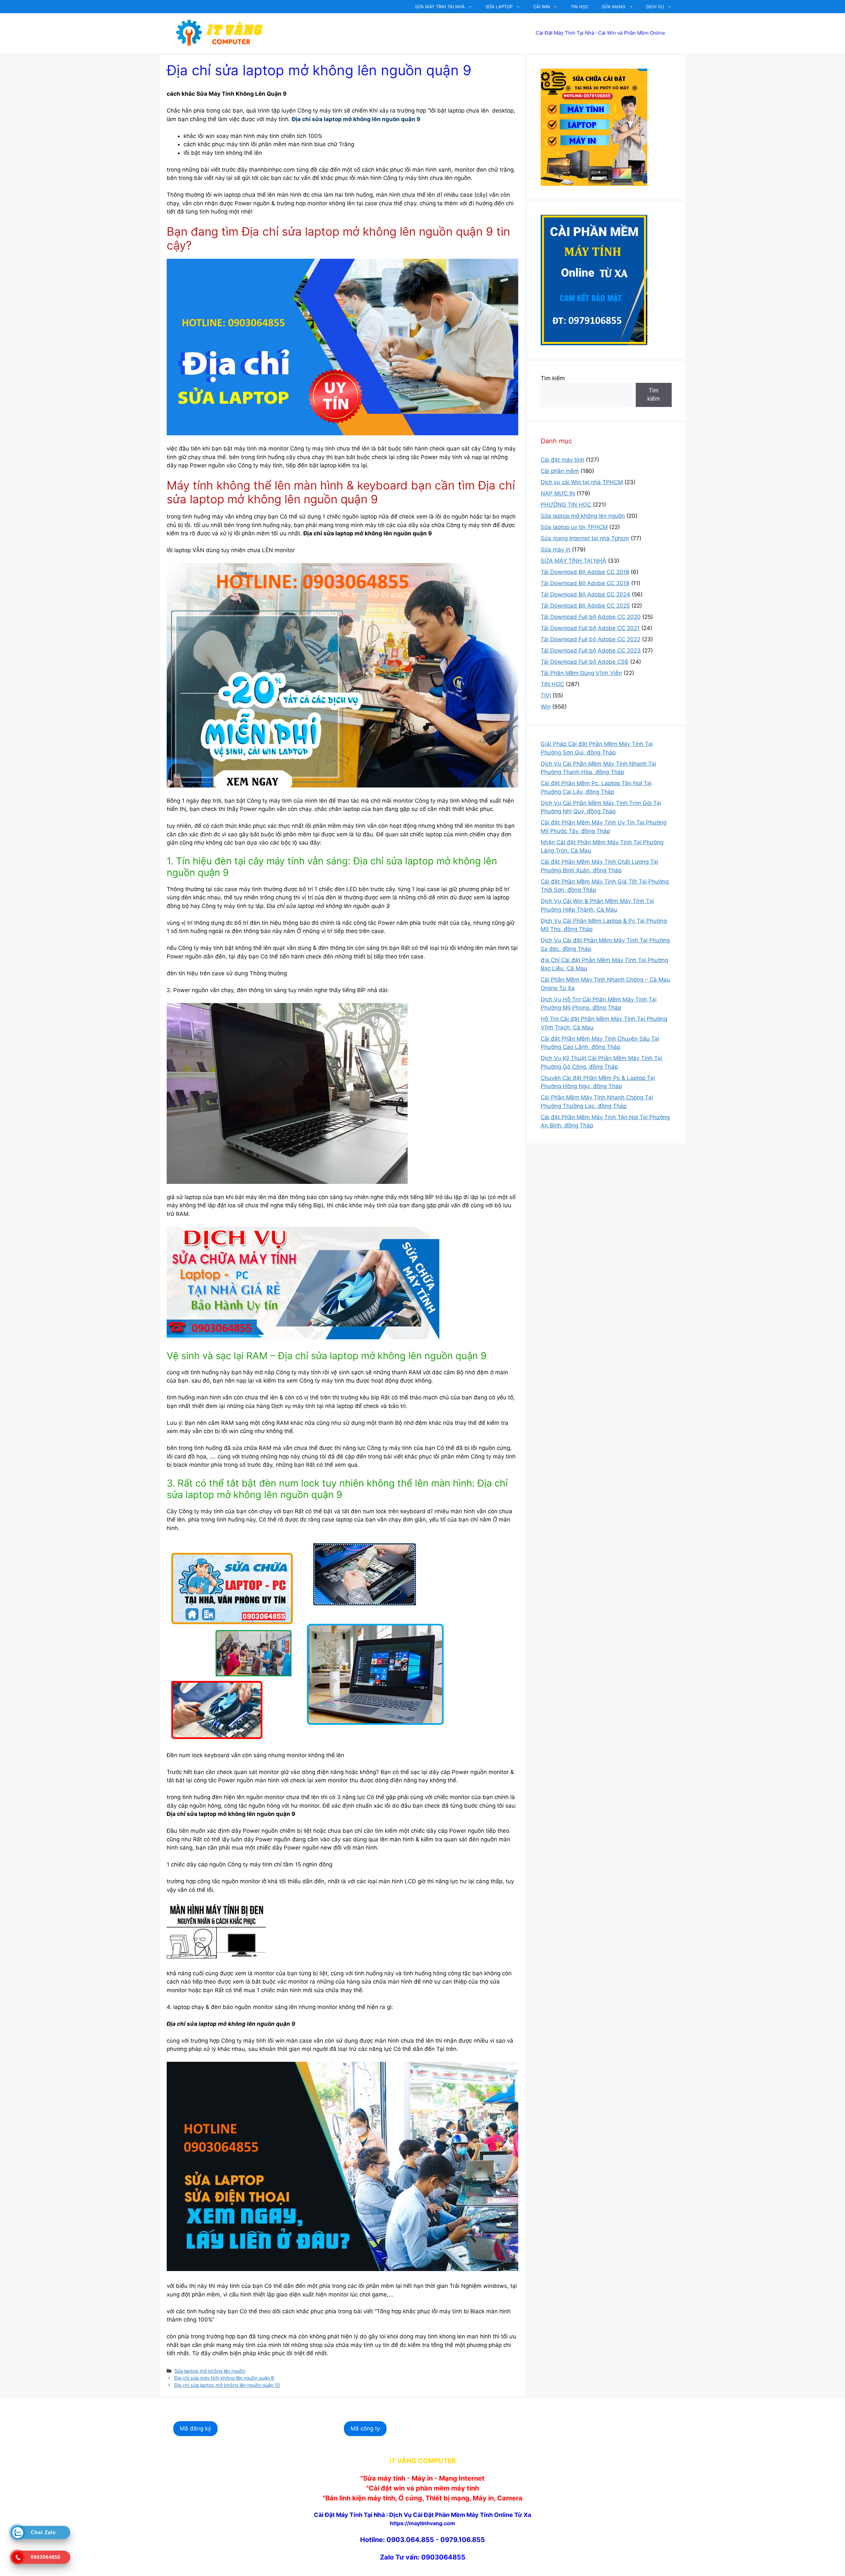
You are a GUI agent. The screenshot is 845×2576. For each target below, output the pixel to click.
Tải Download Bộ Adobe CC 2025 (585, 606)
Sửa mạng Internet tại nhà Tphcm (585, 538)
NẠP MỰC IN (558, 493)
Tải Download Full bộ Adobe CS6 (585, 662)
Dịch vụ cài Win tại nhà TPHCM (582, 482)
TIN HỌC (580, 7)
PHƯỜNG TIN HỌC (566, 505)
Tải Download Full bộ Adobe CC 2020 (591, 617)
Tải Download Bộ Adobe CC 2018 (585, 572)
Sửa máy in (556, 550)
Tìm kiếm (553, 378)
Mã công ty (365, 2428)
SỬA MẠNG (614, 7)
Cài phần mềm (560, 471)
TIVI (546, 695)
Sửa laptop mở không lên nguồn (210, 2371)
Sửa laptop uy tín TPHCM (574, 527)
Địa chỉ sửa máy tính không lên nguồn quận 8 (224, 2378)
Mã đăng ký (195, 2428)
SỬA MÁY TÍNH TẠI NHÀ (440, 7)
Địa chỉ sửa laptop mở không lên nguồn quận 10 (227, 2385)
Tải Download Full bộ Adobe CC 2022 (591, 639)
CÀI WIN (542, 7)
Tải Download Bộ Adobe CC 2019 (585, 583)
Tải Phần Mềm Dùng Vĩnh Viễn (581, 673)
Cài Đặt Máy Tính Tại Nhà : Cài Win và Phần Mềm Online (600, 33)
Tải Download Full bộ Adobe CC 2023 (591, 651)
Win (546, 707)
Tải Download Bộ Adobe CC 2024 (585, 594)
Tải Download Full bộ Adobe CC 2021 (590, 628)
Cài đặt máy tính (562, 460)
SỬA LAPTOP (499, 7)
